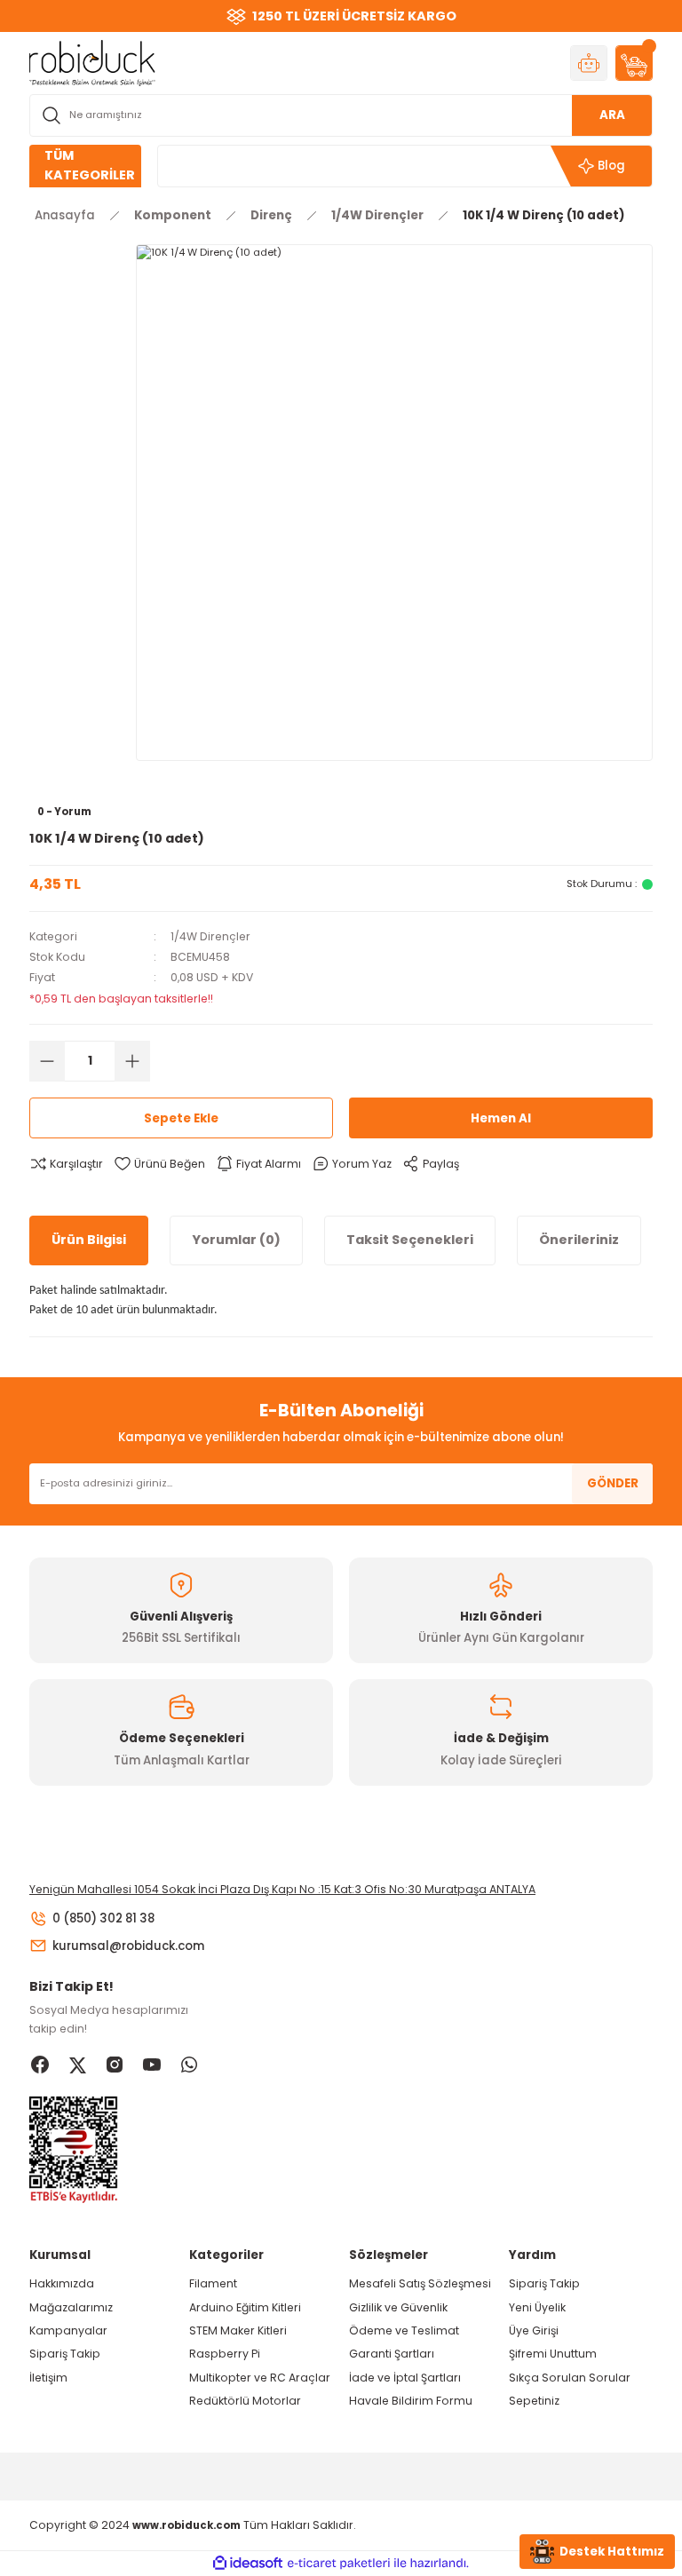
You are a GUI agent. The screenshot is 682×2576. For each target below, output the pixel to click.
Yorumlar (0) (236, 1240)
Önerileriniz (579, 1240)
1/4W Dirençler (210, 936)
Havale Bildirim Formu (411, 2401)
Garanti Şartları (392, 2354)
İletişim (48, 2378)
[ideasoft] (248, 2564)
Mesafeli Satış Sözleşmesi (420, 2283)
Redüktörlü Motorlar (245, 2401)
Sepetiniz (534, 2401)
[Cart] (634, 63)
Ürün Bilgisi (89, 1240)
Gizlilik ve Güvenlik (398, 2307)
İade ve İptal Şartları (405, 2378)
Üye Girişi (534, 2330)
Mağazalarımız (71, 2307)
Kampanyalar (68, 2330)
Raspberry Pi (225, 2354)
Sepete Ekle (181, 1118)
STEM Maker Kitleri (238, 2330)
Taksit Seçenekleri (410, 1240)
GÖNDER (613, 1483)
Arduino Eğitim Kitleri (245, 2307)
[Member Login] (589, 63)
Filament (213, 2283)
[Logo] (92, 62)
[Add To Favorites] (159, 1164)
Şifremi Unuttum (553, 2354)
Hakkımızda (62, 2283)
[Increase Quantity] (132, 1061)
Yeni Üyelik (537, 2307)
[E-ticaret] (339, 2563)
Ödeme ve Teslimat (404, 2330)
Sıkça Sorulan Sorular (570, 2378)
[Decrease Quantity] (47, 1061)
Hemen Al (501, 1118)
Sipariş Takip (65, 2354)
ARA (612, 115)
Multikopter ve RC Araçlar (260, 2378)
